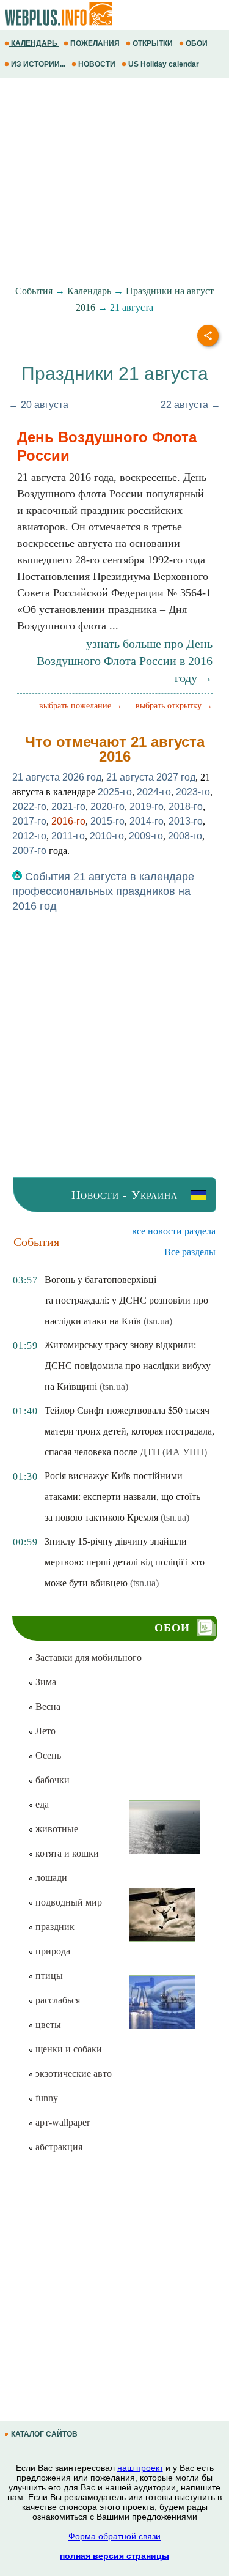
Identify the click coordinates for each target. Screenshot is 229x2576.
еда (41, 1804)
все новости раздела (174, 1231)
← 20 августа (38, 405)
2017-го (29, 821)
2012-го (29, 836)
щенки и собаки (67, 2049)
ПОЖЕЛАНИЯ (95, 43)
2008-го (185, 836)
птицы (48, 1976)
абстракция (58, 2147)
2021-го (68, 807)
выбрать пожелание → (81, 706)
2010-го (107, 836)
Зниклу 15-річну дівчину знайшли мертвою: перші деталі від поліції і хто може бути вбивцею (125, 1562)
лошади (50, 1878)
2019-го (147, 807)
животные (56, 1829)
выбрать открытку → (174, 706)
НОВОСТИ (97, 64)
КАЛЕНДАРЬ (34, 43)
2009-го (146, 836)
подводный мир (67, 1902)
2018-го (186, 807)
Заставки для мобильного (87, 1657)
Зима (45, 1682)
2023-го (193, 792)
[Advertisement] (114, 182)
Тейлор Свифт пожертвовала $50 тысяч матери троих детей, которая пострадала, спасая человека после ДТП (129, 1431)
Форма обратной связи (114, 2536)
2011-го (68, 836)
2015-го (107, 821)
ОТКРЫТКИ (153, 43)
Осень (47, 1755)
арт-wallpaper (61, 2122)
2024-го (154, 792)
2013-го (186, 821)
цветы (47, 2025)
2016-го (68, 821)
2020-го (107, 807)
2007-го (29, 851)
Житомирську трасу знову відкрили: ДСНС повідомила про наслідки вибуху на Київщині (128, 1366)
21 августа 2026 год (57, 777)
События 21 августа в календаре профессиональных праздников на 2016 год (103, 891)
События (34, 291)
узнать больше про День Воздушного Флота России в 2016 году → (125, 661)
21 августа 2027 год (151, 777)
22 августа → (191, 405)
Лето (44, 1731)
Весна (47, 1706)
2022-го (29, 807)
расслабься (56, 2000)
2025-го (115, 792)
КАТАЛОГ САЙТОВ (44, 2434)
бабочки (51, 1780)
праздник (54, 1927)
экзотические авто (72, 2073)
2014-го (147, 821)
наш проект (140, 2468)
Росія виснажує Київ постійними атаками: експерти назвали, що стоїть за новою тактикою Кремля (122, 1497)
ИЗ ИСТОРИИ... (38, 64)
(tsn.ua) (158, 1321)
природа (52, 1951)
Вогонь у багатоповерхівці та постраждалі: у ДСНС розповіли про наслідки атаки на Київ (126, 1300)
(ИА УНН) (185, 1452)
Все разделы (190, 1252)
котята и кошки (66, 1853)
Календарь (89, 291)
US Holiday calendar (164, 64)
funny (45, 2098)
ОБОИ (197, 43)
